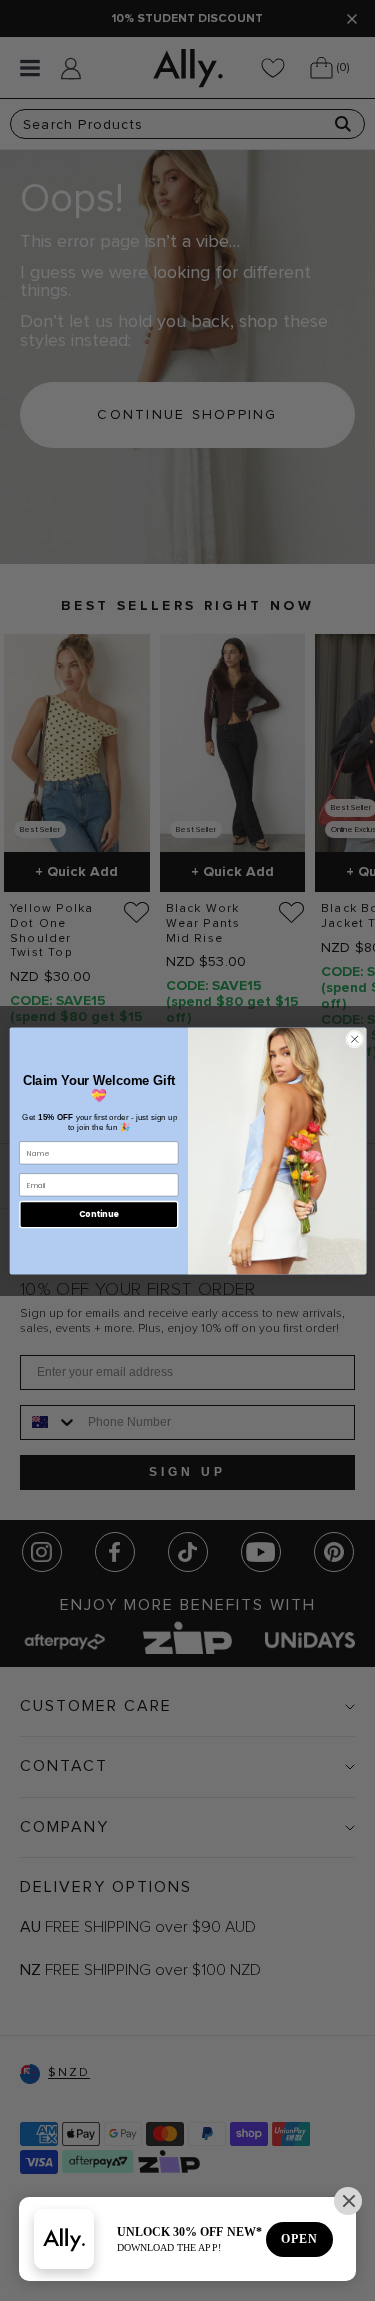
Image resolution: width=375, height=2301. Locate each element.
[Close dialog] (354, 1039)
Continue (98, 1213)
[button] (348, 2201)
